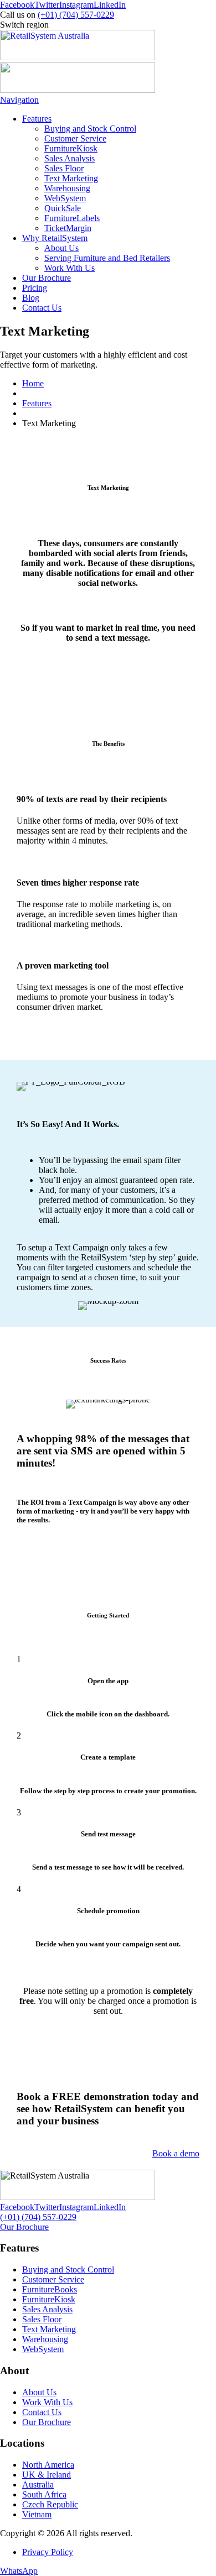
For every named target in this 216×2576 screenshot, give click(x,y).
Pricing (35, 288)
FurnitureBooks (50, 2289)
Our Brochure (47, 278)
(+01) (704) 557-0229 (76, 15)
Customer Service (75, 138)
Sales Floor (64, 168)
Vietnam (37, 2514)
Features (37, 119)
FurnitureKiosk (71, 148)
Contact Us (42, 308)
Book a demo (176, 2153)
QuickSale (63, 208)
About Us (61, 248)
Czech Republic (50, 2504)
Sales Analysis (70, 158)
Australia (38, 2485)
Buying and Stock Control (90, 129)
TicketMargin (68, 228)
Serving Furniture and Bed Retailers (107, 258)
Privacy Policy (48, 2552)
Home (33, 383)
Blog (31, 298)
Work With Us (70, 268)
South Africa (44, 2494)
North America (48, 2465)
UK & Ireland (47, 2475)
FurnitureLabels (72, 218)
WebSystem (65, 198)
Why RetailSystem (55, 238)
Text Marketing (71, 178)
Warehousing (67, 188)
